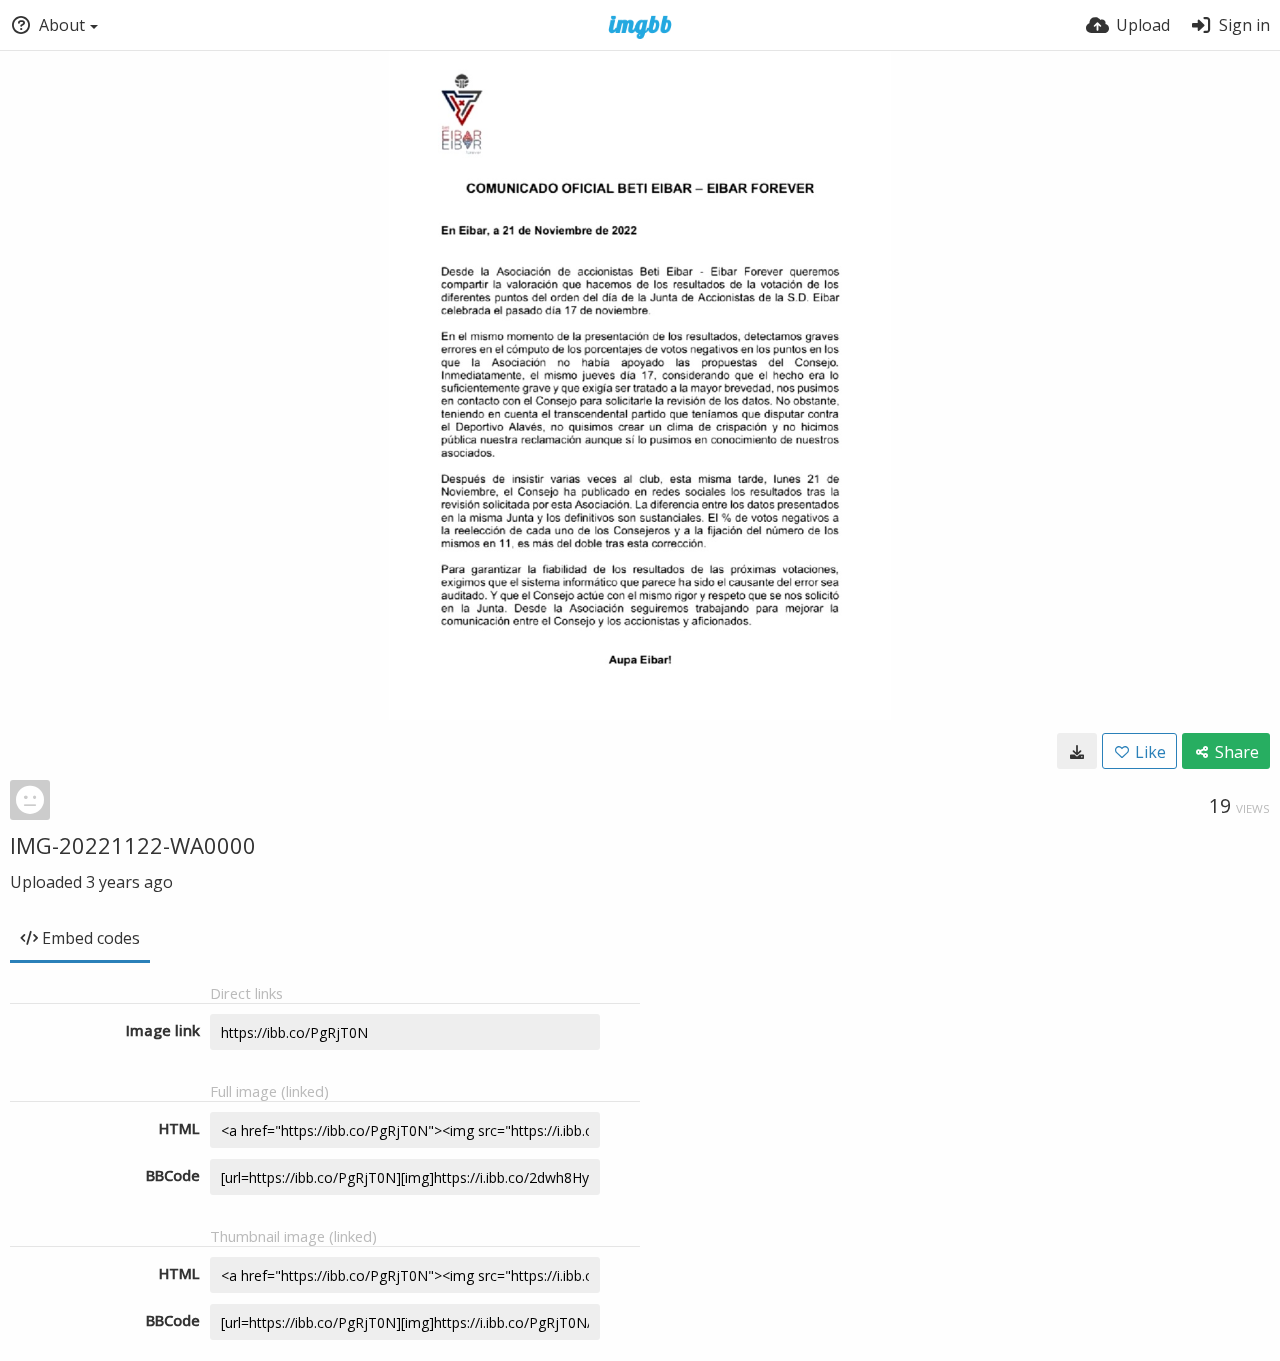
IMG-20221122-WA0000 (133, 845)
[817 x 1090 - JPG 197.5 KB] (1077, 751)
